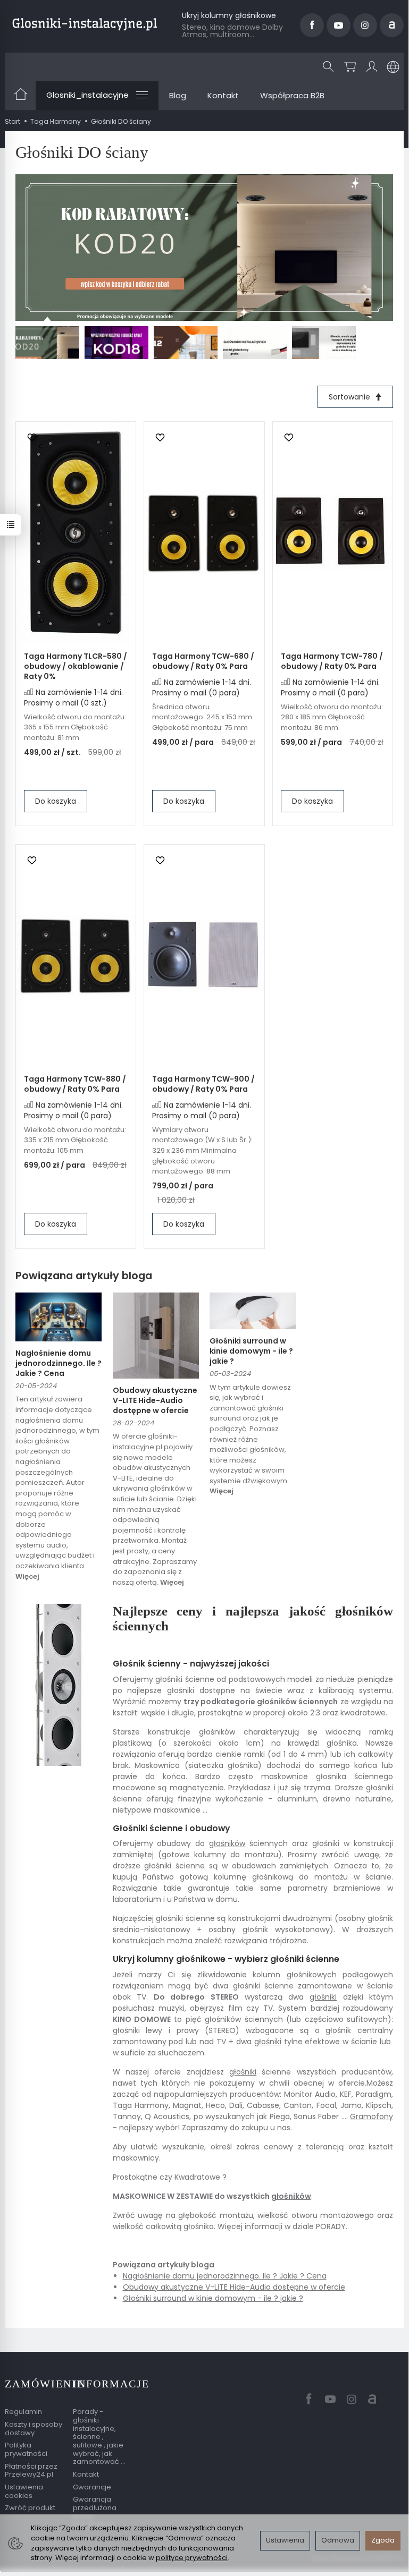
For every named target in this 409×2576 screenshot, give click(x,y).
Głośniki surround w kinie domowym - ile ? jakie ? (251, 1351)
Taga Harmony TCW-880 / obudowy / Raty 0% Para (75, 1084)
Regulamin (23, 2412)
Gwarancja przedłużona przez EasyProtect (95, 2512)
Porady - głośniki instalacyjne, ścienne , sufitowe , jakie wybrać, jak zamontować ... (99, 2437)
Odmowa (338, 2540)
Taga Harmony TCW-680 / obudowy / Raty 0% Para (203, 661)
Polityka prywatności (26, 2449)
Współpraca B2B (292, 95)
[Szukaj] (328, 67)
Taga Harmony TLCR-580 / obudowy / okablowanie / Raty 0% (76, 666)
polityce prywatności (192, 2558)
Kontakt (223, 95)
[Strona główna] (85, 24)
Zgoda (383, 2540)
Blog (178, 95)
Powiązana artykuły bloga (84, 1276)
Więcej (27, 1576)
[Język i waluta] (393, 67)
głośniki (323, 1997)
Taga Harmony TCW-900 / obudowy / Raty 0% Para (203, 1084)
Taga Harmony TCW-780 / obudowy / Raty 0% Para (332, 661)
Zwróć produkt (30, 2508)
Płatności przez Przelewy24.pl (31, 2471)
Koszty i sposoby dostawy (34, 2429)
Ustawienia (285, 2540)
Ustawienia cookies (24, 2491)
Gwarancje (92, 2487)
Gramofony (372, 2116)
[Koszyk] (350, 67)
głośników (227, 1843)
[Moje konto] (372, 67)
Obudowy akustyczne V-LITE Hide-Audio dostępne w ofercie (155, 1400)
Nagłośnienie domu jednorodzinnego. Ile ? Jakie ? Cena (59, 1363)
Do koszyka (56, 801)
